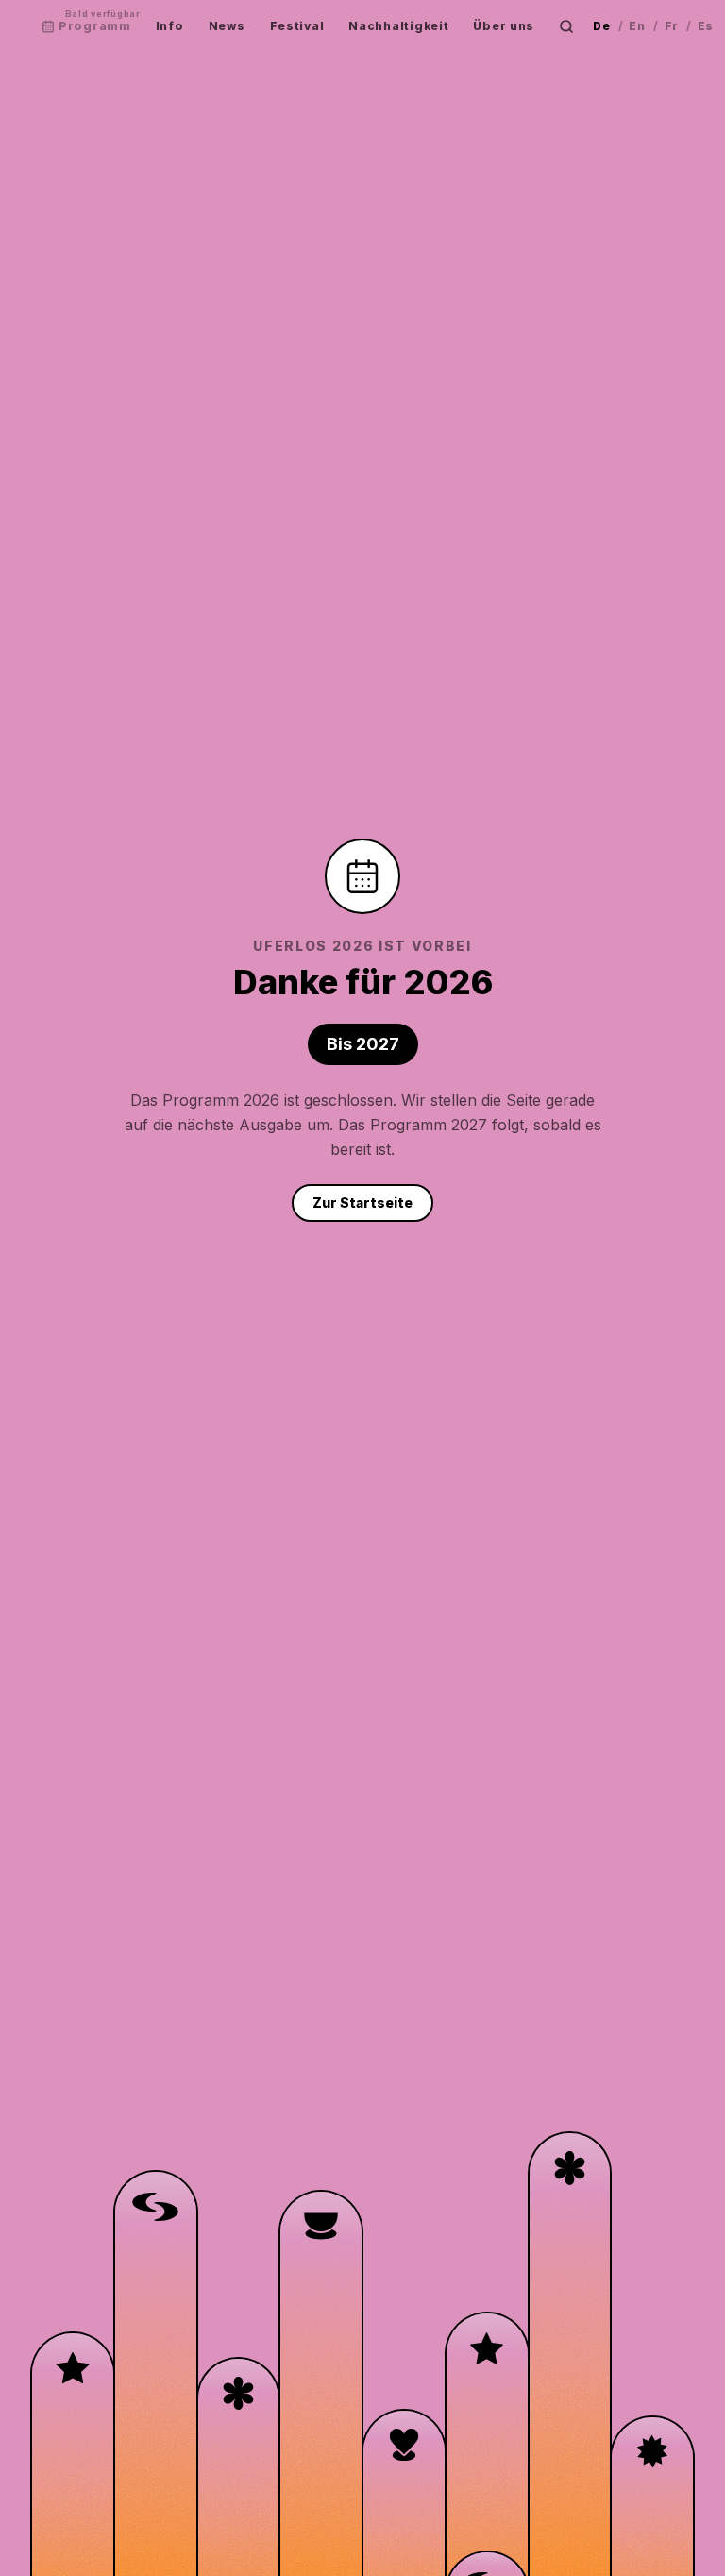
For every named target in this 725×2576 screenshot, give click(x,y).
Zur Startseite (362, 1203)
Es (706, 26)
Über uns (504, 26)
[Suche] (566, 26)
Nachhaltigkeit (398, 26)
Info (170, 26)
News (227, 26)
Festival (297, 26)
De (601, 26)
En (637, 26)
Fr (672, 26)
